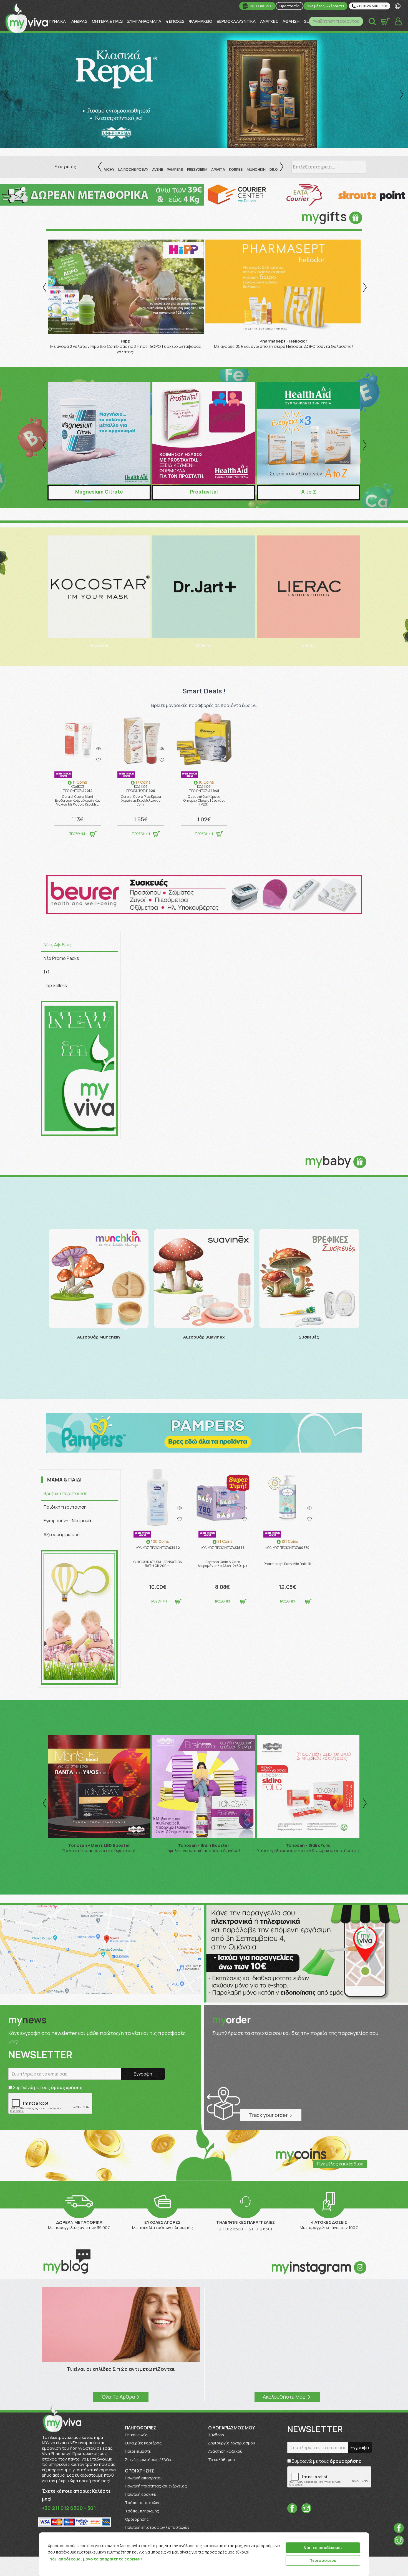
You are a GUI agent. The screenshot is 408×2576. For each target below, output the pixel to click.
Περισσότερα (323, 2560)
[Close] (363, 2537)
